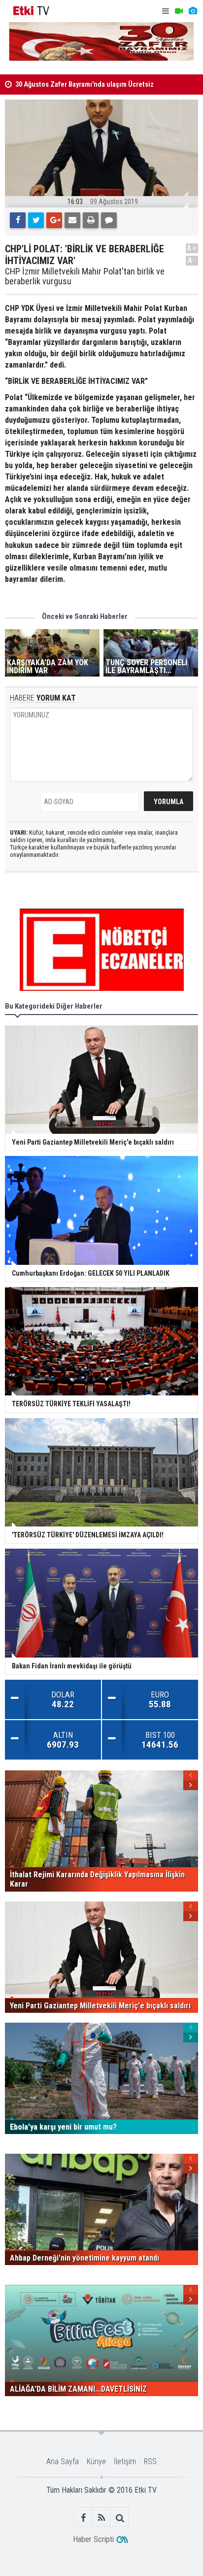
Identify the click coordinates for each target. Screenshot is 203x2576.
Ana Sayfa (63, 2461)
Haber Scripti (93, 2539)
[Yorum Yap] (109, 220)
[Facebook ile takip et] (84, 2518)
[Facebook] (18, 220)
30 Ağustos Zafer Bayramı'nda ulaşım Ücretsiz (85, 85)
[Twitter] (36, 220)
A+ (192, 248)
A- (192, 260)
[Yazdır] (91, 220)
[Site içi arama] (120, 2518)
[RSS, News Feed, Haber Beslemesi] (102, 2518)
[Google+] (54, 220)
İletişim (125, 2461)
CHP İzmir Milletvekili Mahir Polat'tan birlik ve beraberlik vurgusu (85, 276)
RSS (150, 2461)
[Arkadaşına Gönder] (72, 220)
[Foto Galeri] (193, 11)
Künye (96, 2461)
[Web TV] (179, 11)
